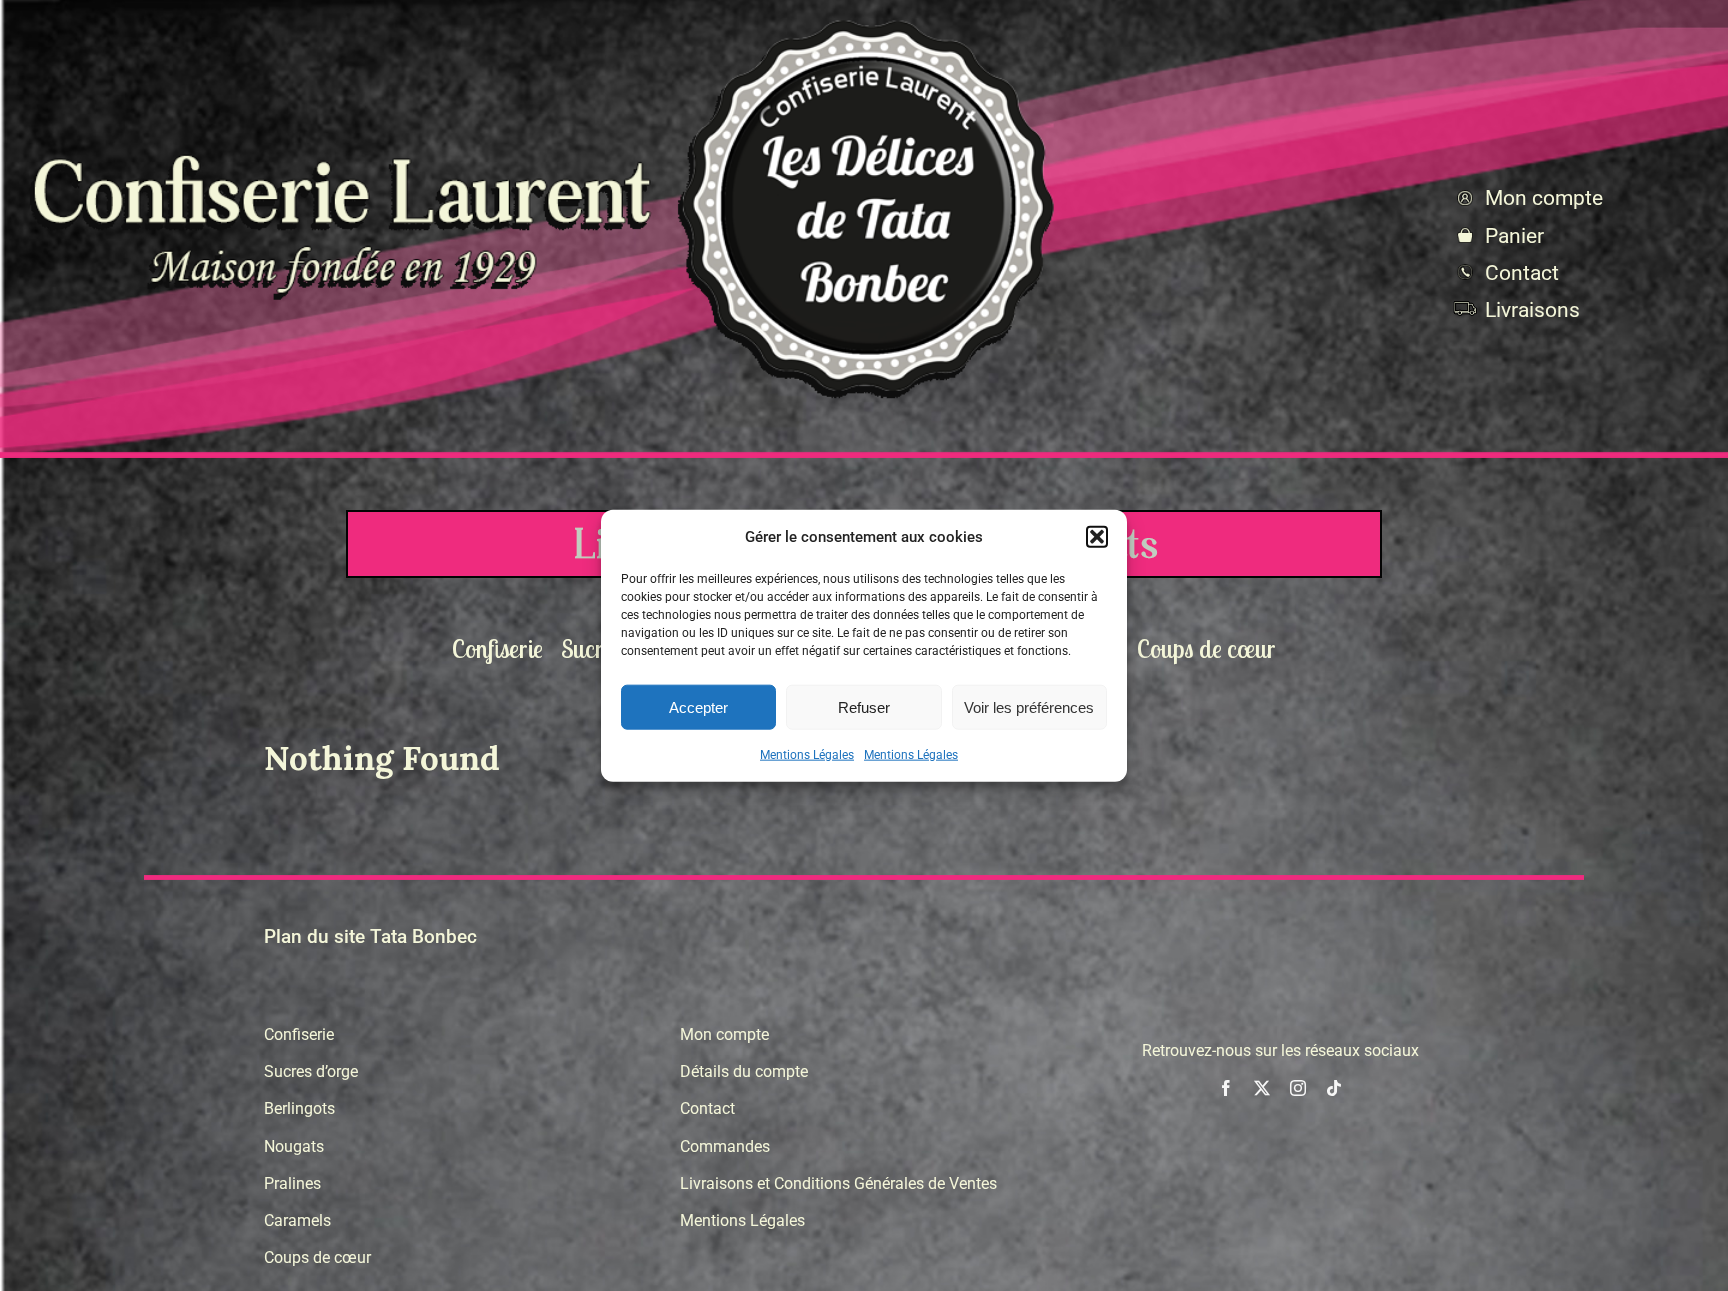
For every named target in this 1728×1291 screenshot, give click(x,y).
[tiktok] (1334, 1088)
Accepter (698, 706)
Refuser (864, 706)
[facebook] (1226, 1088)
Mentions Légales (807, 755)
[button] (1097, 537)
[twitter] (1262, 1088)
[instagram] (1298, 1088)
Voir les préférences (1029, 706)
